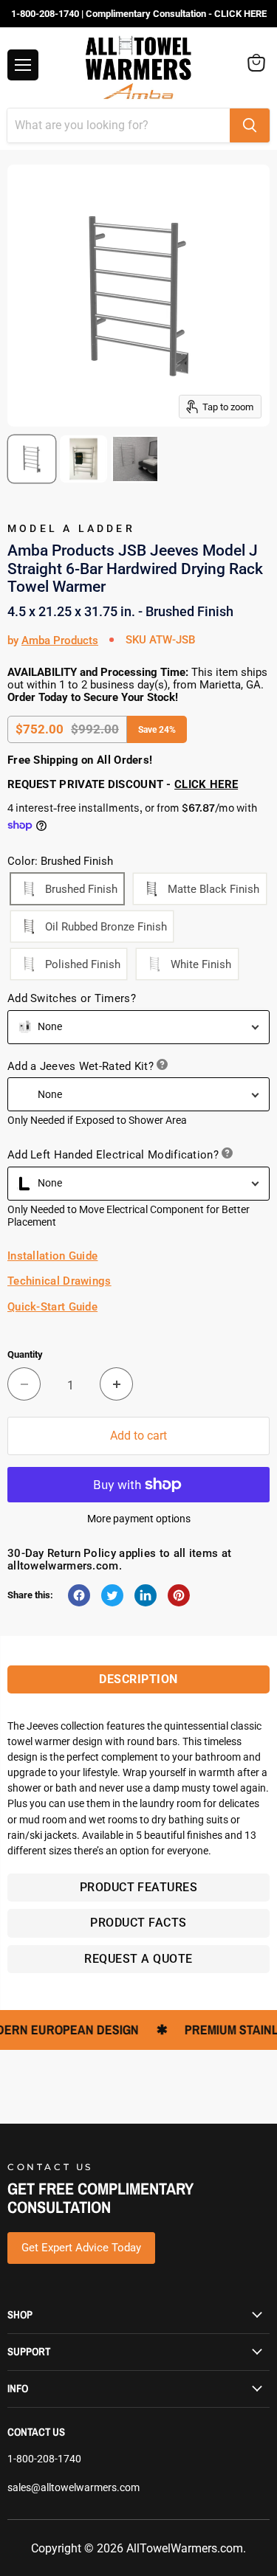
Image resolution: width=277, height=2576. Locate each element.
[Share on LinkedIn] (146, 1595)
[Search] (250, 125)
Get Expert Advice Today (81, 2248)
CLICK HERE (206, 784)
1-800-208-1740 (44, 2459)
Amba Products (60, 640)
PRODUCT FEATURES (139, 1887)
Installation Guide (52, 1256)
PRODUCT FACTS (138, 1923)
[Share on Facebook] (79, 1595)
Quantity (25, 1354)
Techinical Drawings (59, 1281)
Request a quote (138, 1959)
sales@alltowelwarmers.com (73, 2487)
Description (138, 1679)
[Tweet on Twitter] (112, 1595)
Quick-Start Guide (52, 1307)
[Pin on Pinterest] (179, 1595)
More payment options (139, 1519)
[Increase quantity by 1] (116, 1384)
